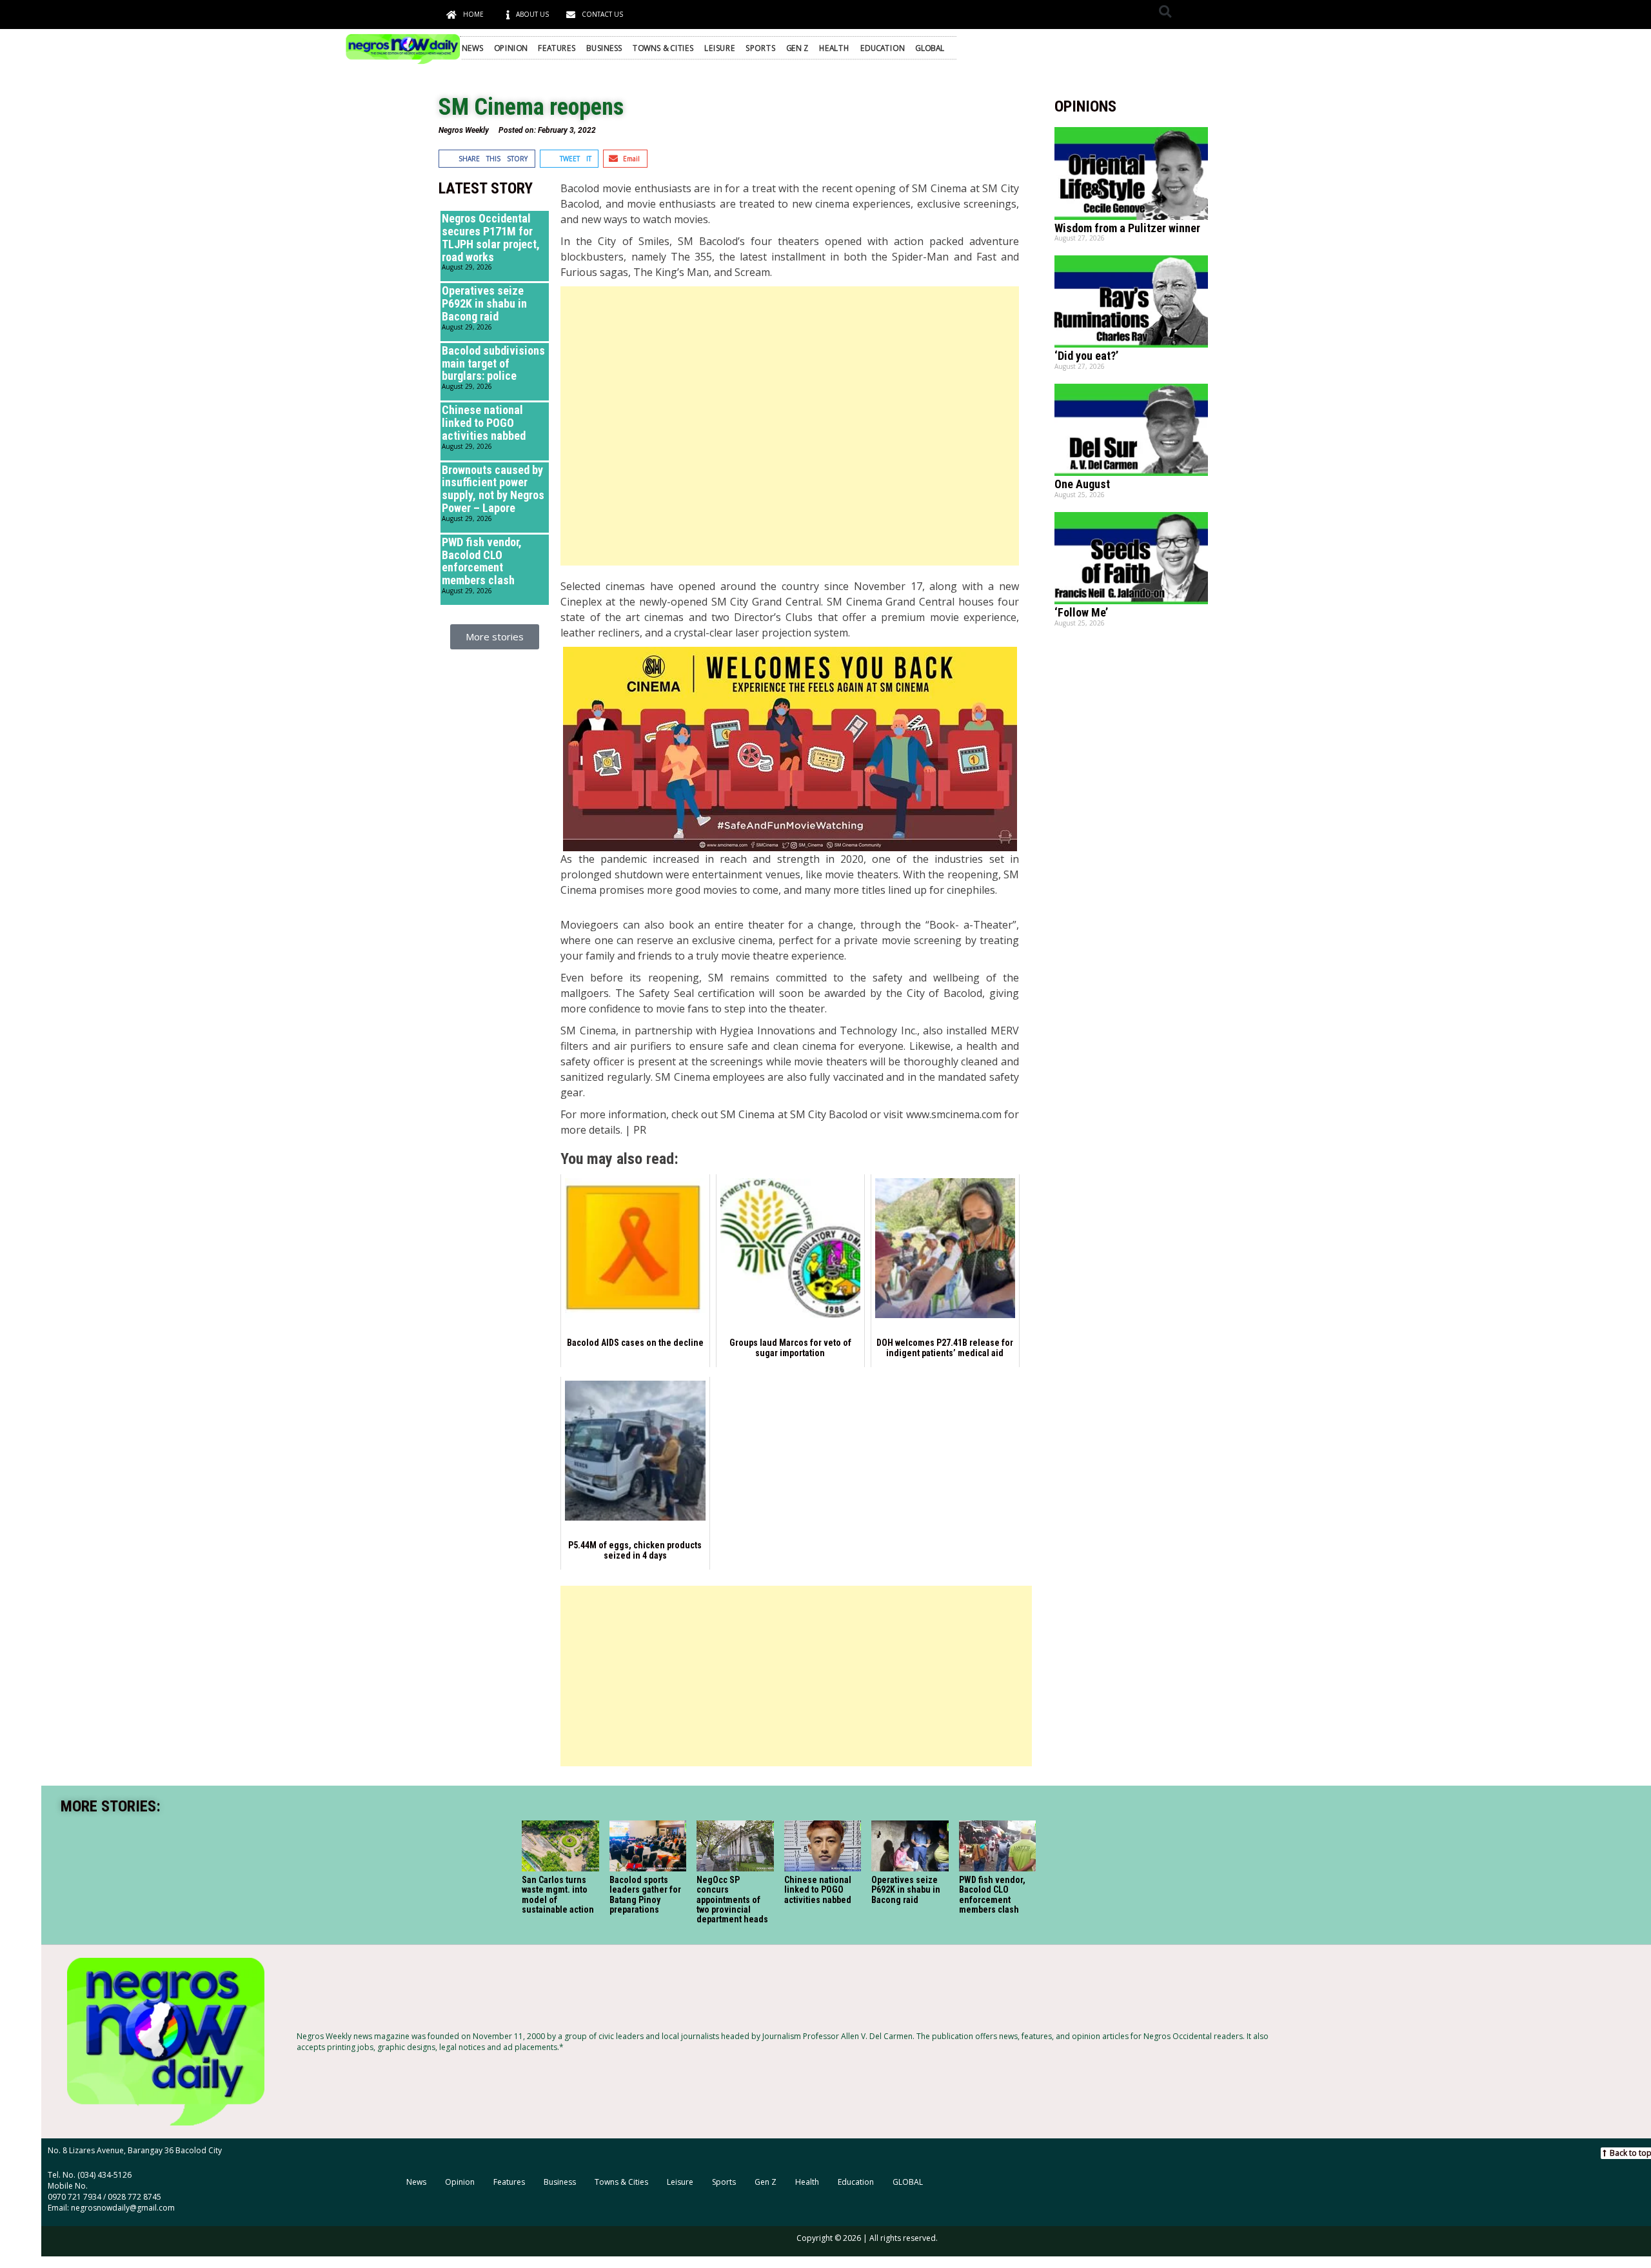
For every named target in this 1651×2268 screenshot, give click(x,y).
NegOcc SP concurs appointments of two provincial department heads (732, 1900)
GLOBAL (930, 48)
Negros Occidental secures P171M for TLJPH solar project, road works (491, 237)
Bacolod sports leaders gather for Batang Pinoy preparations (645, 1895)
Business (604, 48)
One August (1082, 484)
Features (557, 48)
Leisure (719, 48)
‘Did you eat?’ (1086, 356)
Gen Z (797, 48)
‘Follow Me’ (1081, 612)
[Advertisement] (789, 426)
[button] (1165, 11)
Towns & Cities (663, 48)
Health (834, 48)
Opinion (511, 48)
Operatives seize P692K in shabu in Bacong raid (484, 303)
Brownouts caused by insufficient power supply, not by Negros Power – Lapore (493, 489)
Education (883, 48)
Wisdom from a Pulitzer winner (1127, 228)
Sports (760, 48)
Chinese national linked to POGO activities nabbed (484, 423)
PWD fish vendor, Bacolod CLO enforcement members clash (482, 561)
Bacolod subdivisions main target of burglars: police (493, 363)
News (472, 48)
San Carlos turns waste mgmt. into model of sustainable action (558, 1895)
